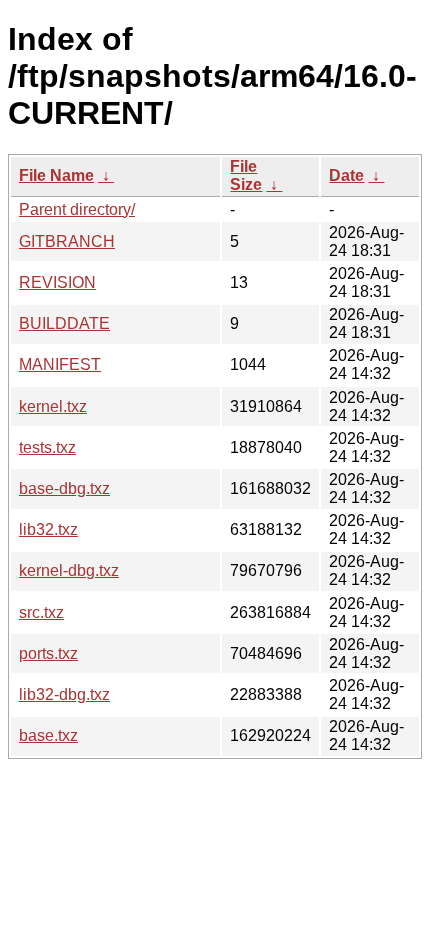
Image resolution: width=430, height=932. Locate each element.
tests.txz (47, 447)
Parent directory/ (77, 209)
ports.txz (48, 653)
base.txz (48, 735)
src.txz (41, 612)
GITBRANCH (67, 241)
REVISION (57, 282)
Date (346, 175)
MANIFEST (60, 364)
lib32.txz (48, 529)
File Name (56, 175)
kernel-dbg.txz (69, 570)
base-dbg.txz (64, 488)
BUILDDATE (64, 323)
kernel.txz (53, 406)
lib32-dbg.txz (64, 694)
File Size (246, 175)
